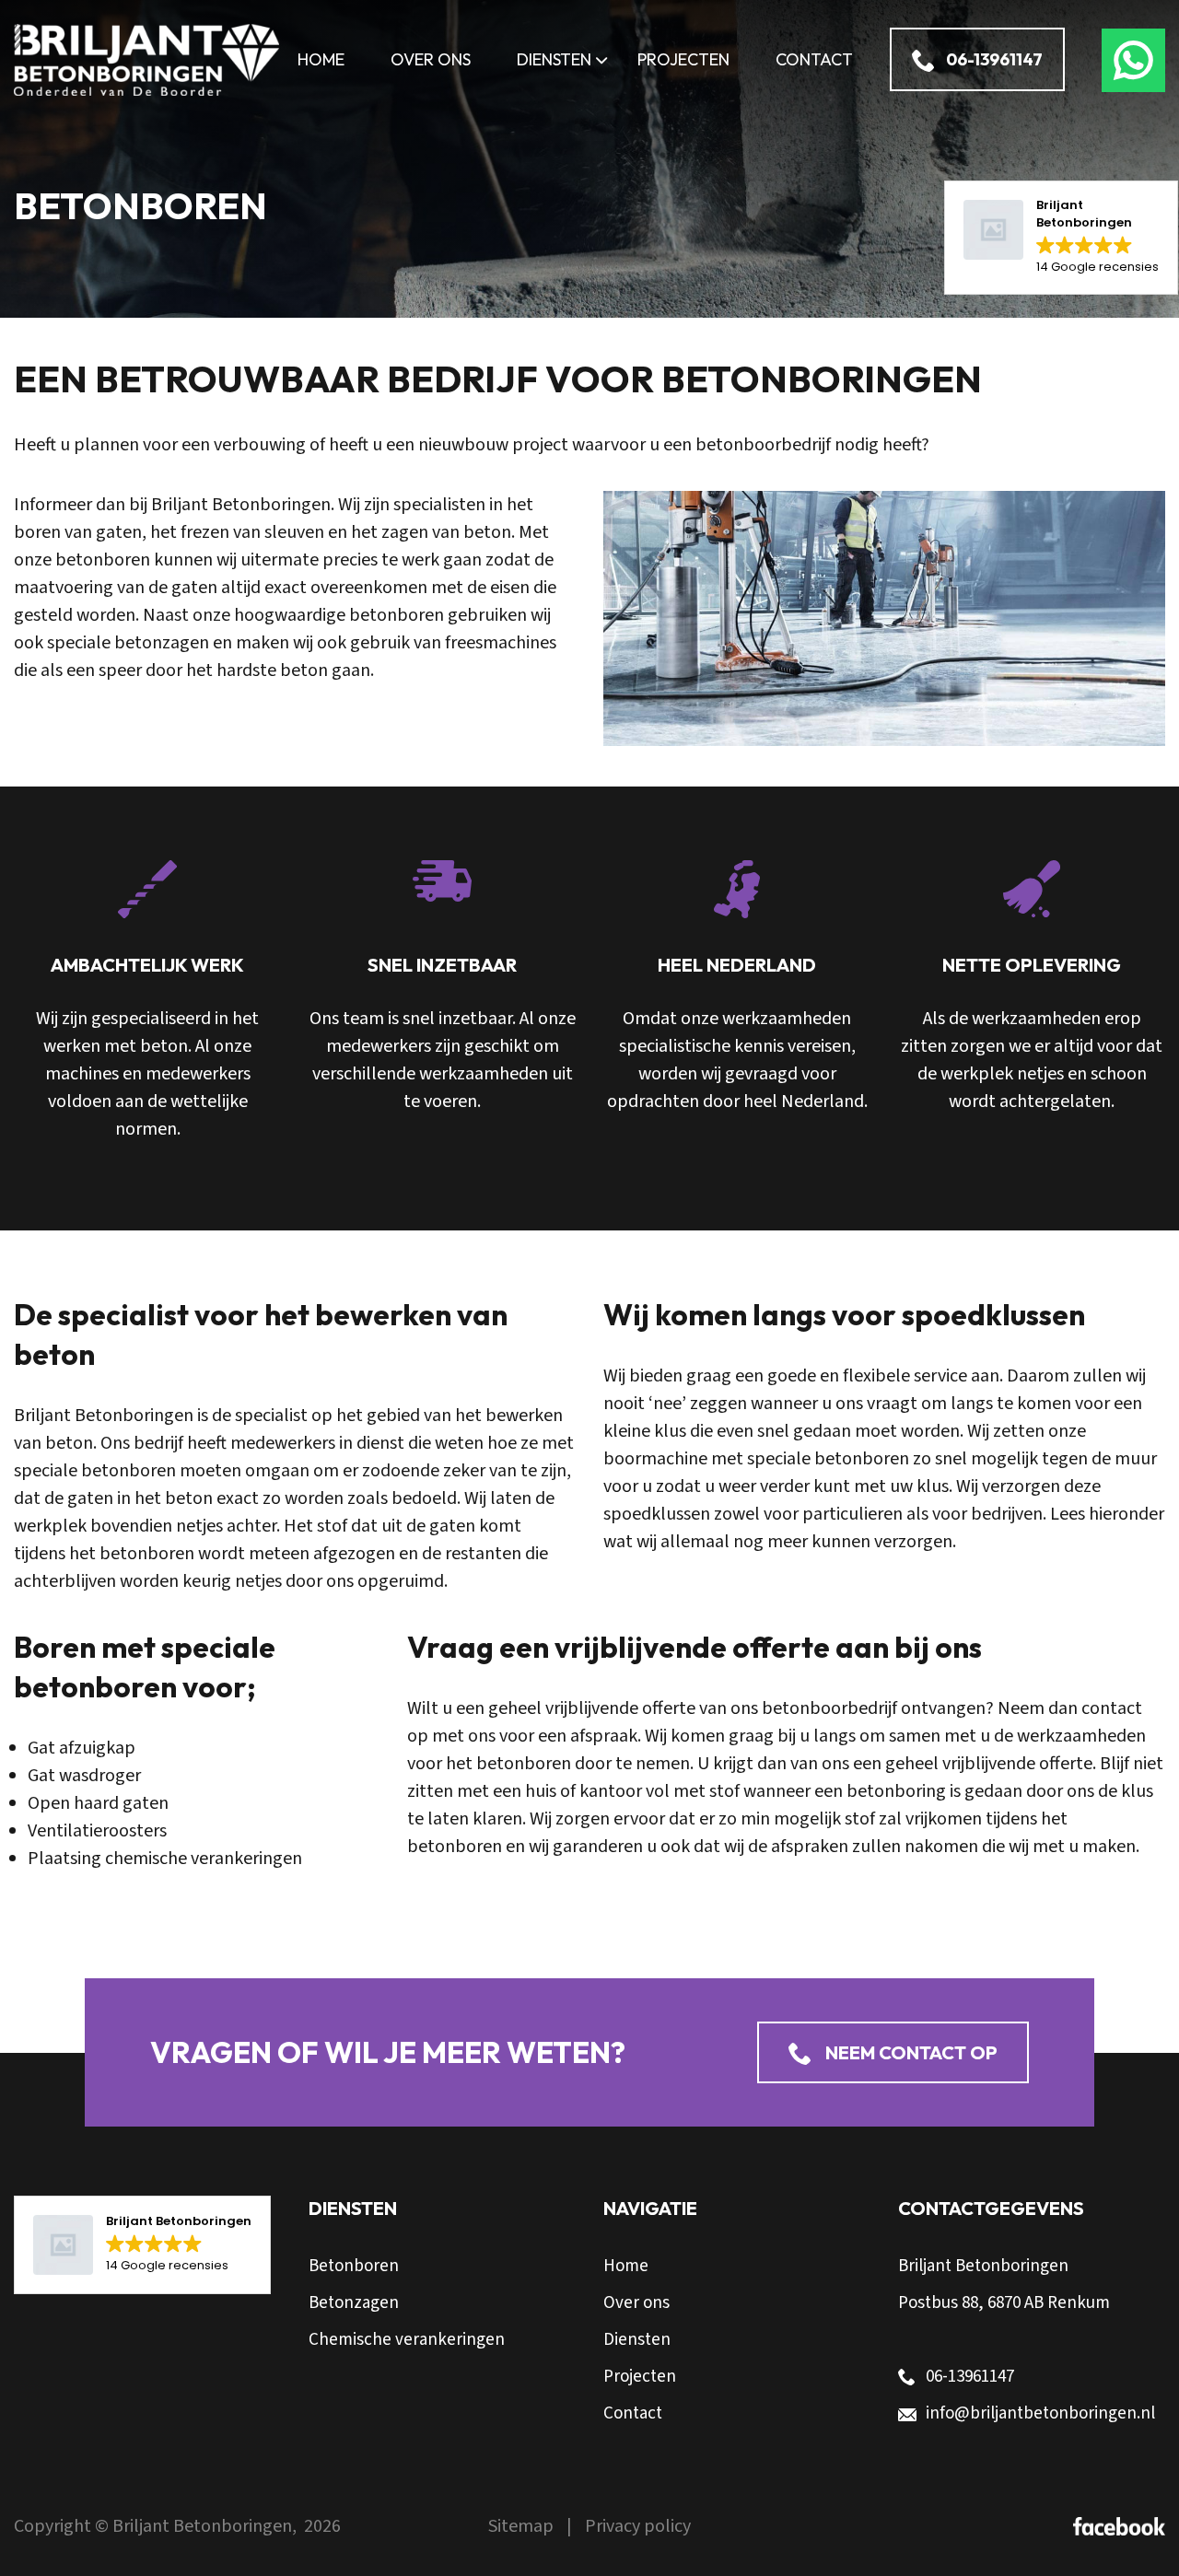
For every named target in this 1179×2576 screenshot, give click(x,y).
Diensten (637, 2340)
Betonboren (354, 2266)
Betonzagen (354, 2303)
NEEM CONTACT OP (910, 2052)
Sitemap (523, 2526)
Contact (633, 2413)
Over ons (636, 2303)
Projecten (640, 2377)
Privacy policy (638, 2526)
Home (626, 2266)
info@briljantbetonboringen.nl (1040, 2413)
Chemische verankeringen (407, 2340)
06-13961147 (994, 59)
